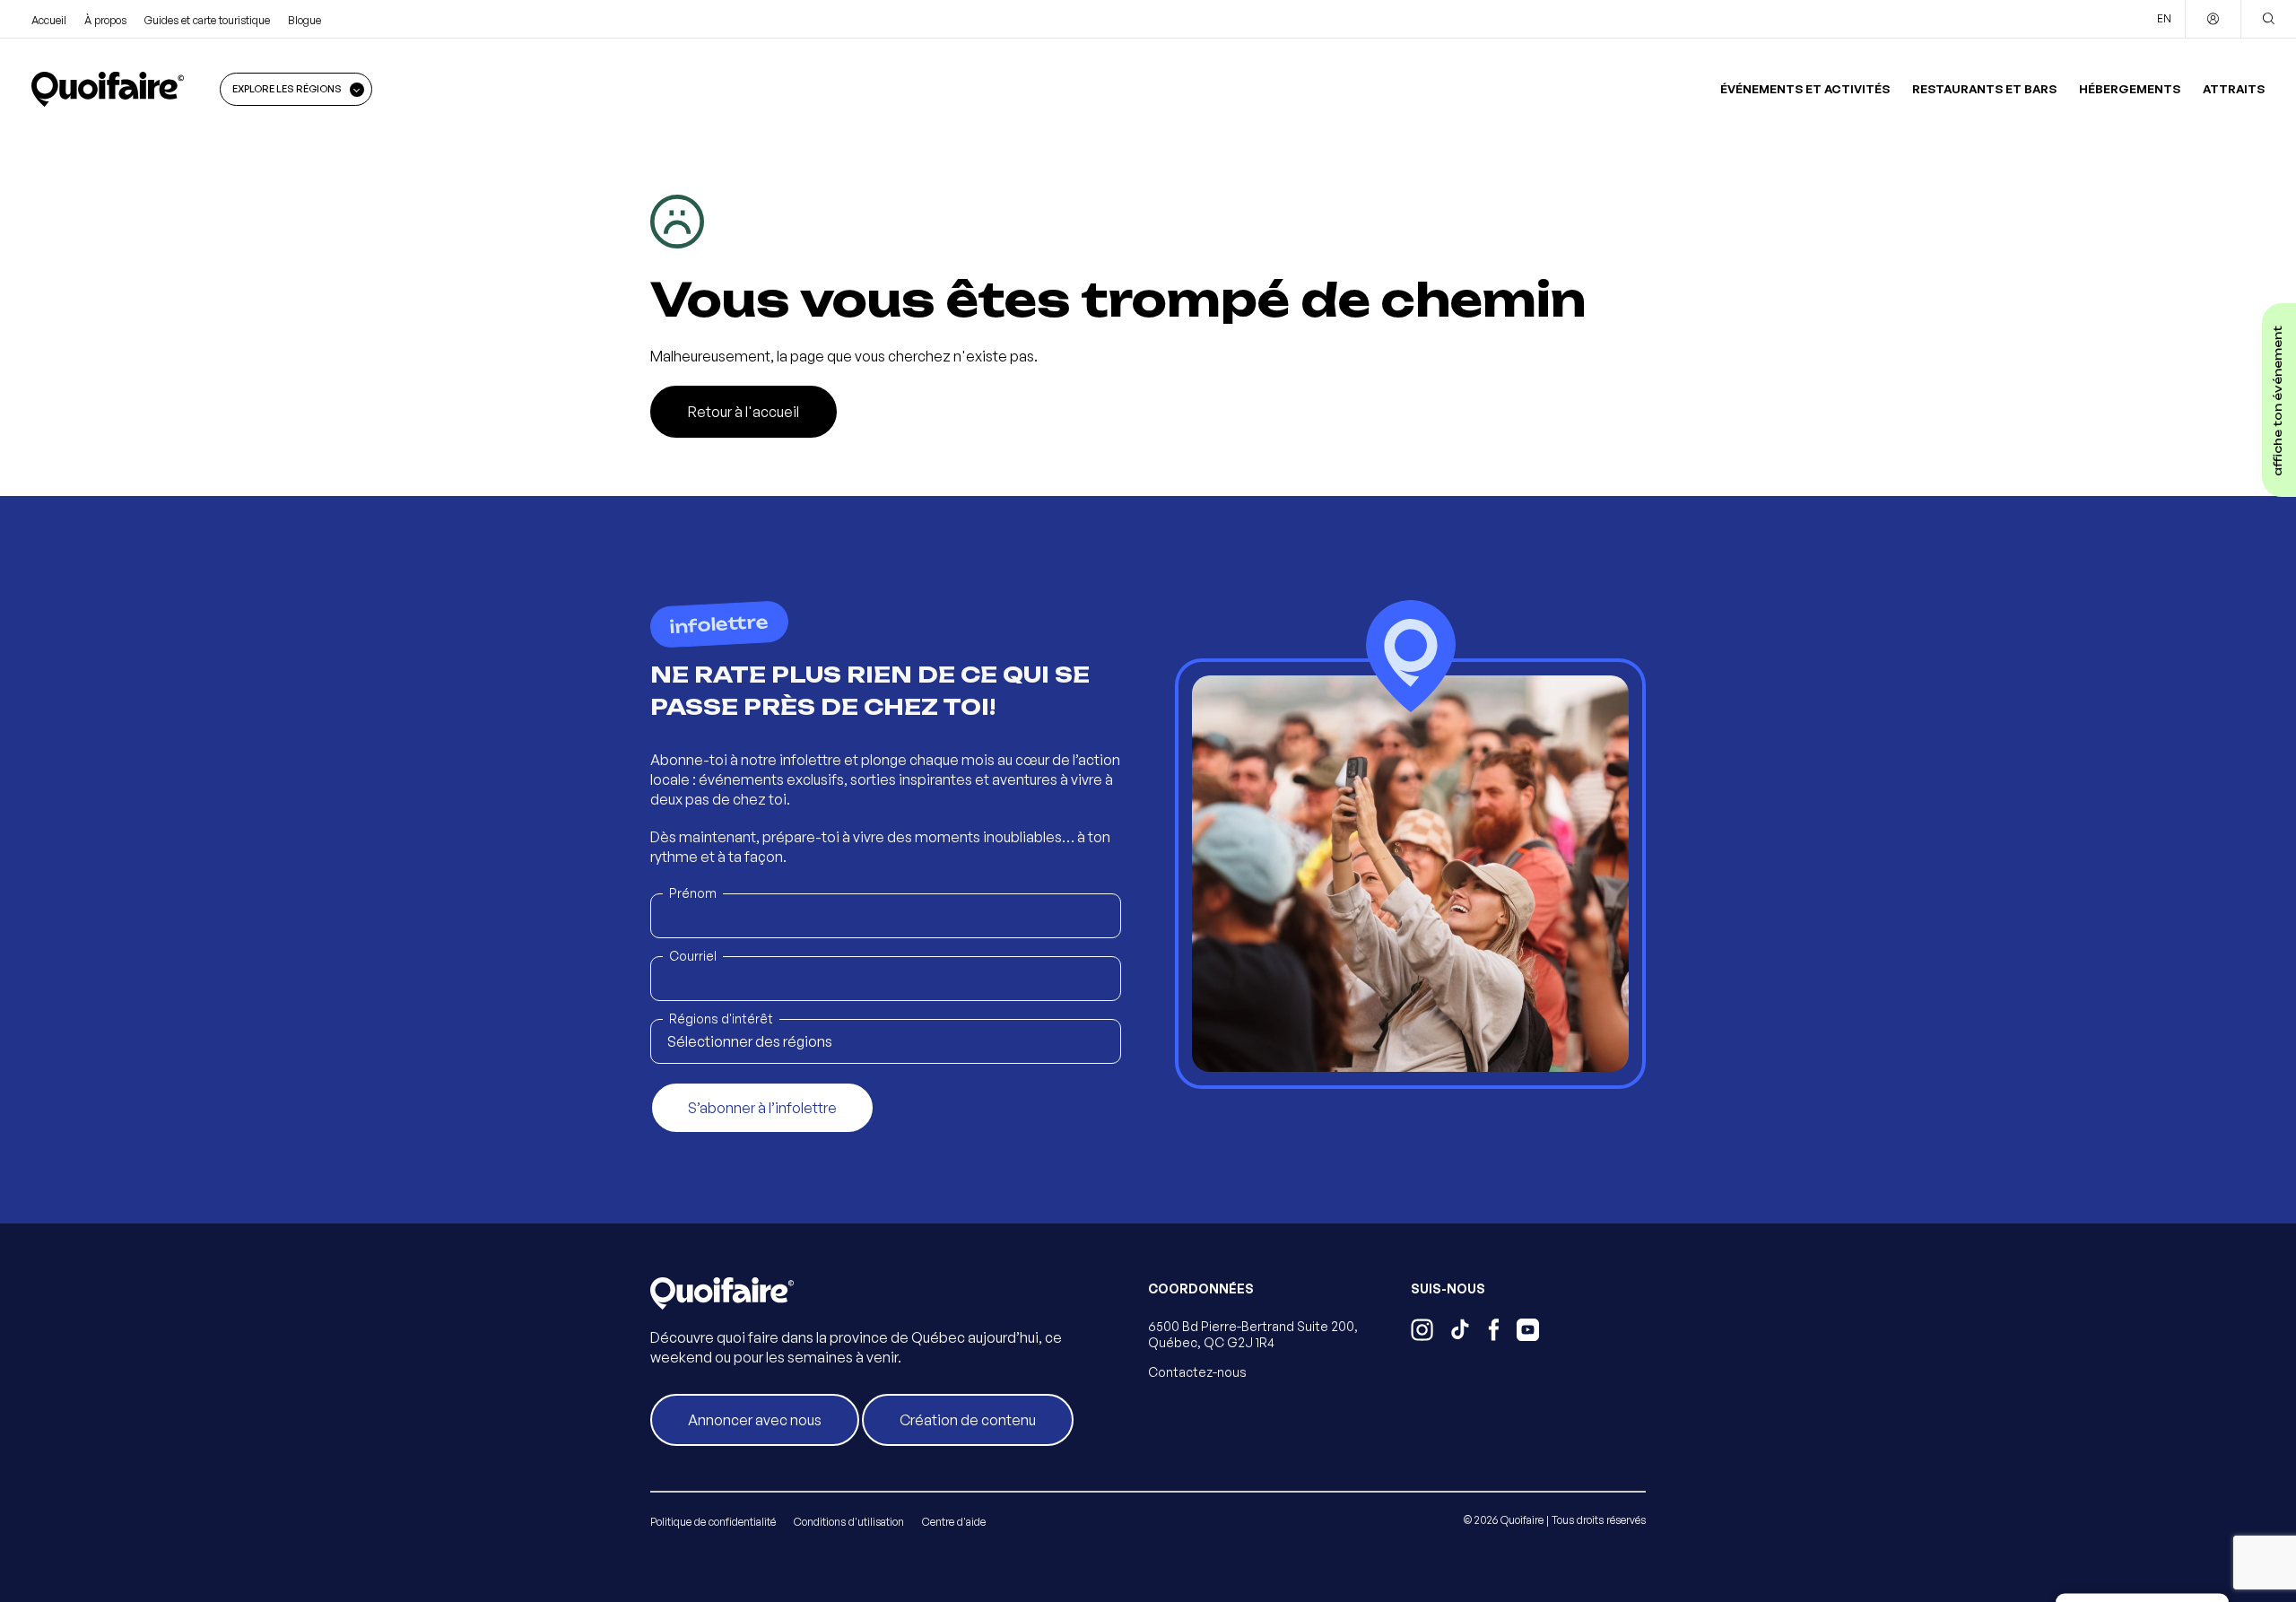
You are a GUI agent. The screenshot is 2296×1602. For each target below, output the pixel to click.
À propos (105, 20)
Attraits (2234, 89)
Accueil (49, 20)
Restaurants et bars (1984, 89)
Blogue (304, 20)
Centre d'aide (954, 1522)
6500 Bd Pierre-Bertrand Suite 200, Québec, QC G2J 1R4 (1253, 1334)
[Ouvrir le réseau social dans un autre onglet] (1422, 1332)
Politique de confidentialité (713, 1522)
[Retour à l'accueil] (108, 89)
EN (2164, 18)
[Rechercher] (2268, 19)
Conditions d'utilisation (849, 1522)
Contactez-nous (1197, 1372)
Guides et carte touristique (207, 20)
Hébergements (2130, 89)
